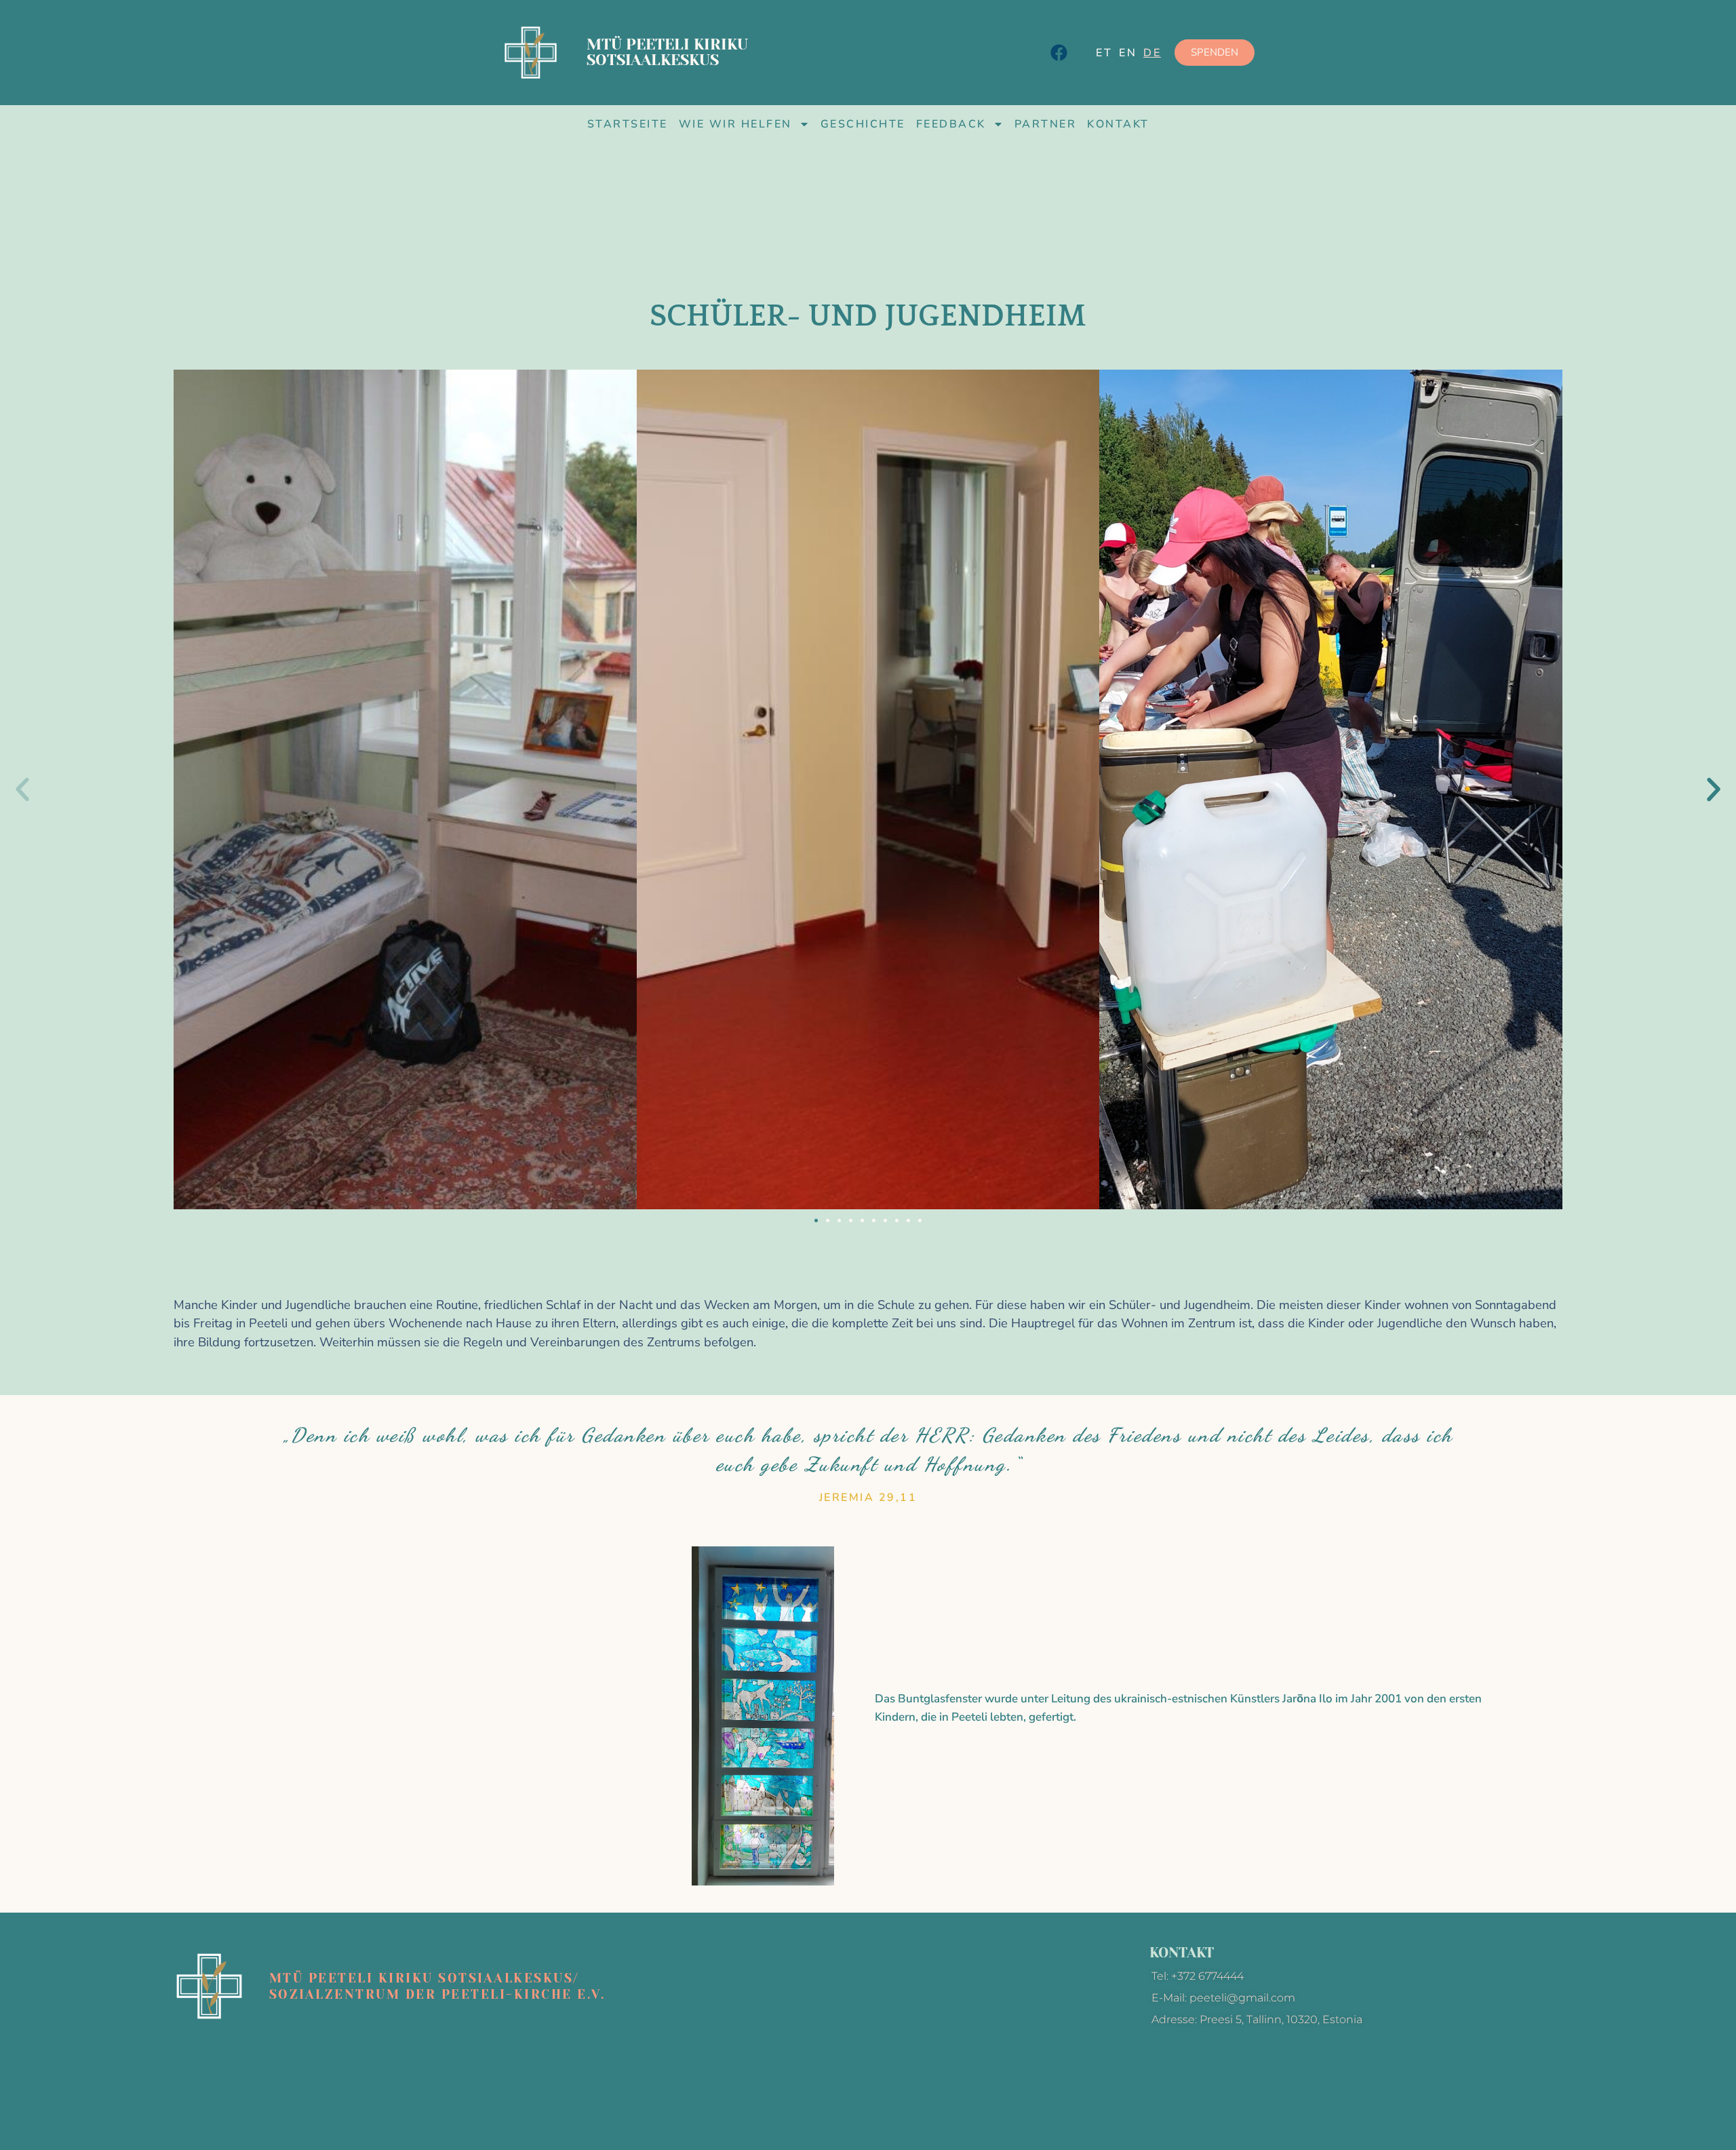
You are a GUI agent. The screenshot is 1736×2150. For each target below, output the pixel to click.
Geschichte (863, 124)
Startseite (628, 124)
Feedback (951, 124)
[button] (22, 789)
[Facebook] (1059, 53)
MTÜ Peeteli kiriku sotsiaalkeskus (667, 52)
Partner (1046, 124)
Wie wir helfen (735, 124)
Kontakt (1118, 124)
